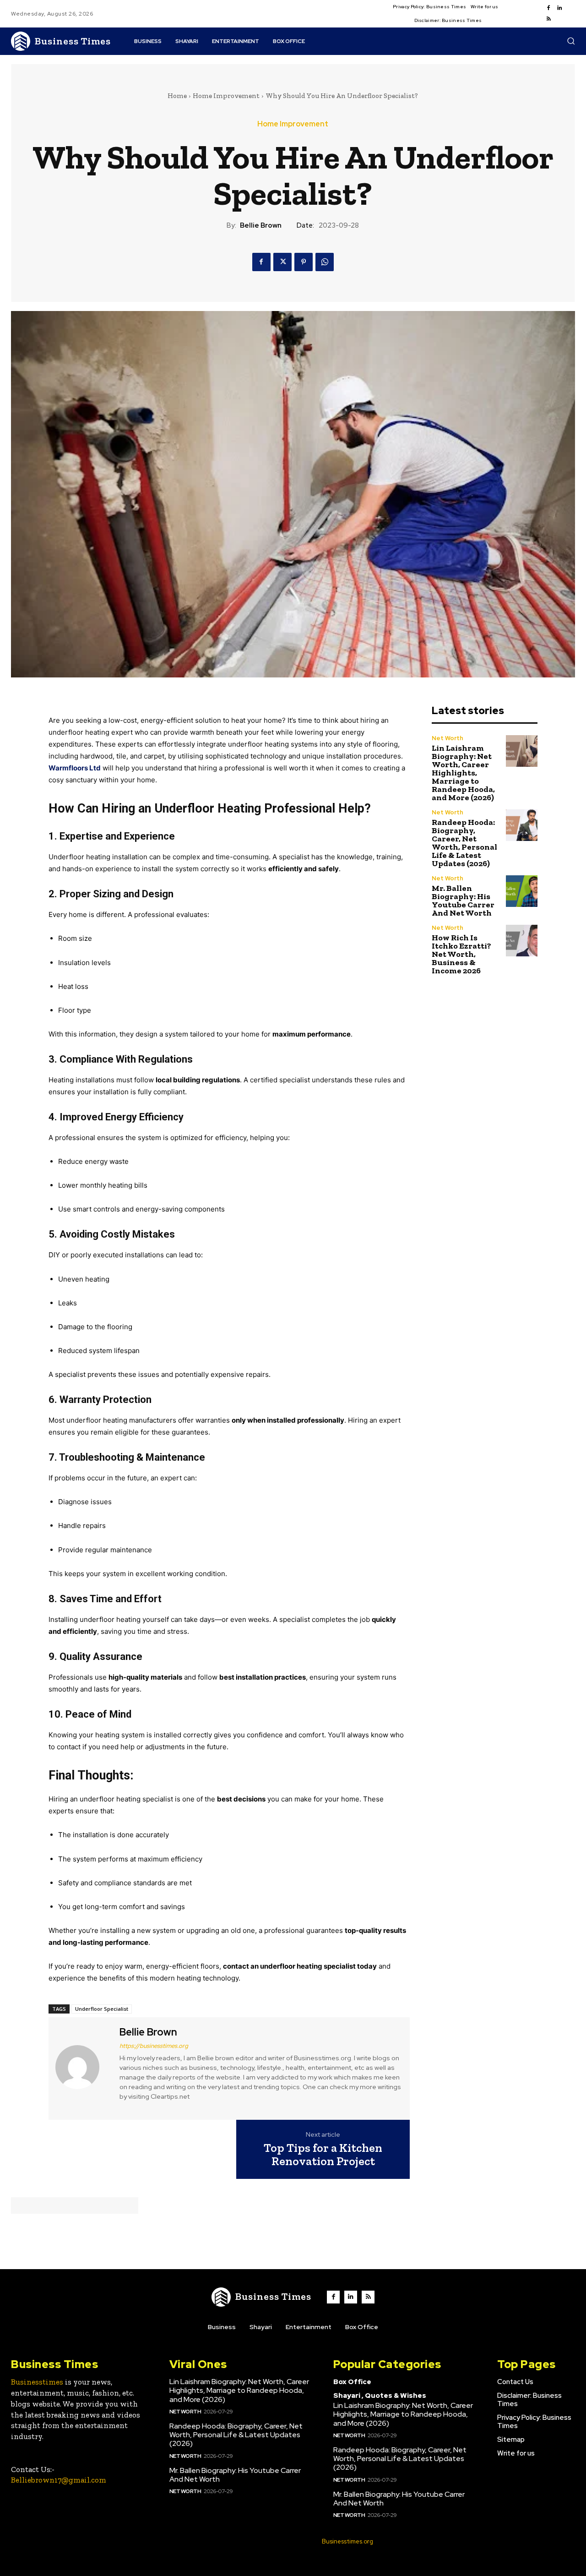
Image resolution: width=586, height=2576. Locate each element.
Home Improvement (226, 96)
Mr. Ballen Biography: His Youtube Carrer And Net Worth (463, 901)
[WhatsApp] (325, 262)
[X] (282, 262)
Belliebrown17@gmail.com (59, 2480)
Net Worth (448, 738)
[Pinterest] (304, 262)
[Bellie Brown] (83, 2067)
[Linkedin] (559, 8)
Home (177, 96)
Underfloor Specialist (102, 2009)
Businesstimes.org (347, 2541)
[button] (571, 41)
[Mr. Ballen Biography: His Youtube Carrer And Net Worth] (522, 891)
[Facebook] (548, 8)
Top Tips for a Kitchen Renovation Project (323, 2154)
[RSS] (548, 19)
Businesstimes (37, 2382)
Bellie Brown (261, 225)
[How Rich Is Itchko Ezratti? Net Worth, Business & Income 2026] (522, 941)
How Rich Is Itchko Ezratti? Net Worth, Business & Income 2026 (461, 954)
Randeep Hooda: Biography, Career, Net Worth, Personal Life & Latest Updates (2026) (464, 843)
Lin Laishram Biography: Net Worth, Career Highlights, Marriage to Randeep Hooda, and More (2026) (463, 773)
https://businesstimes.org (154, 2046)
